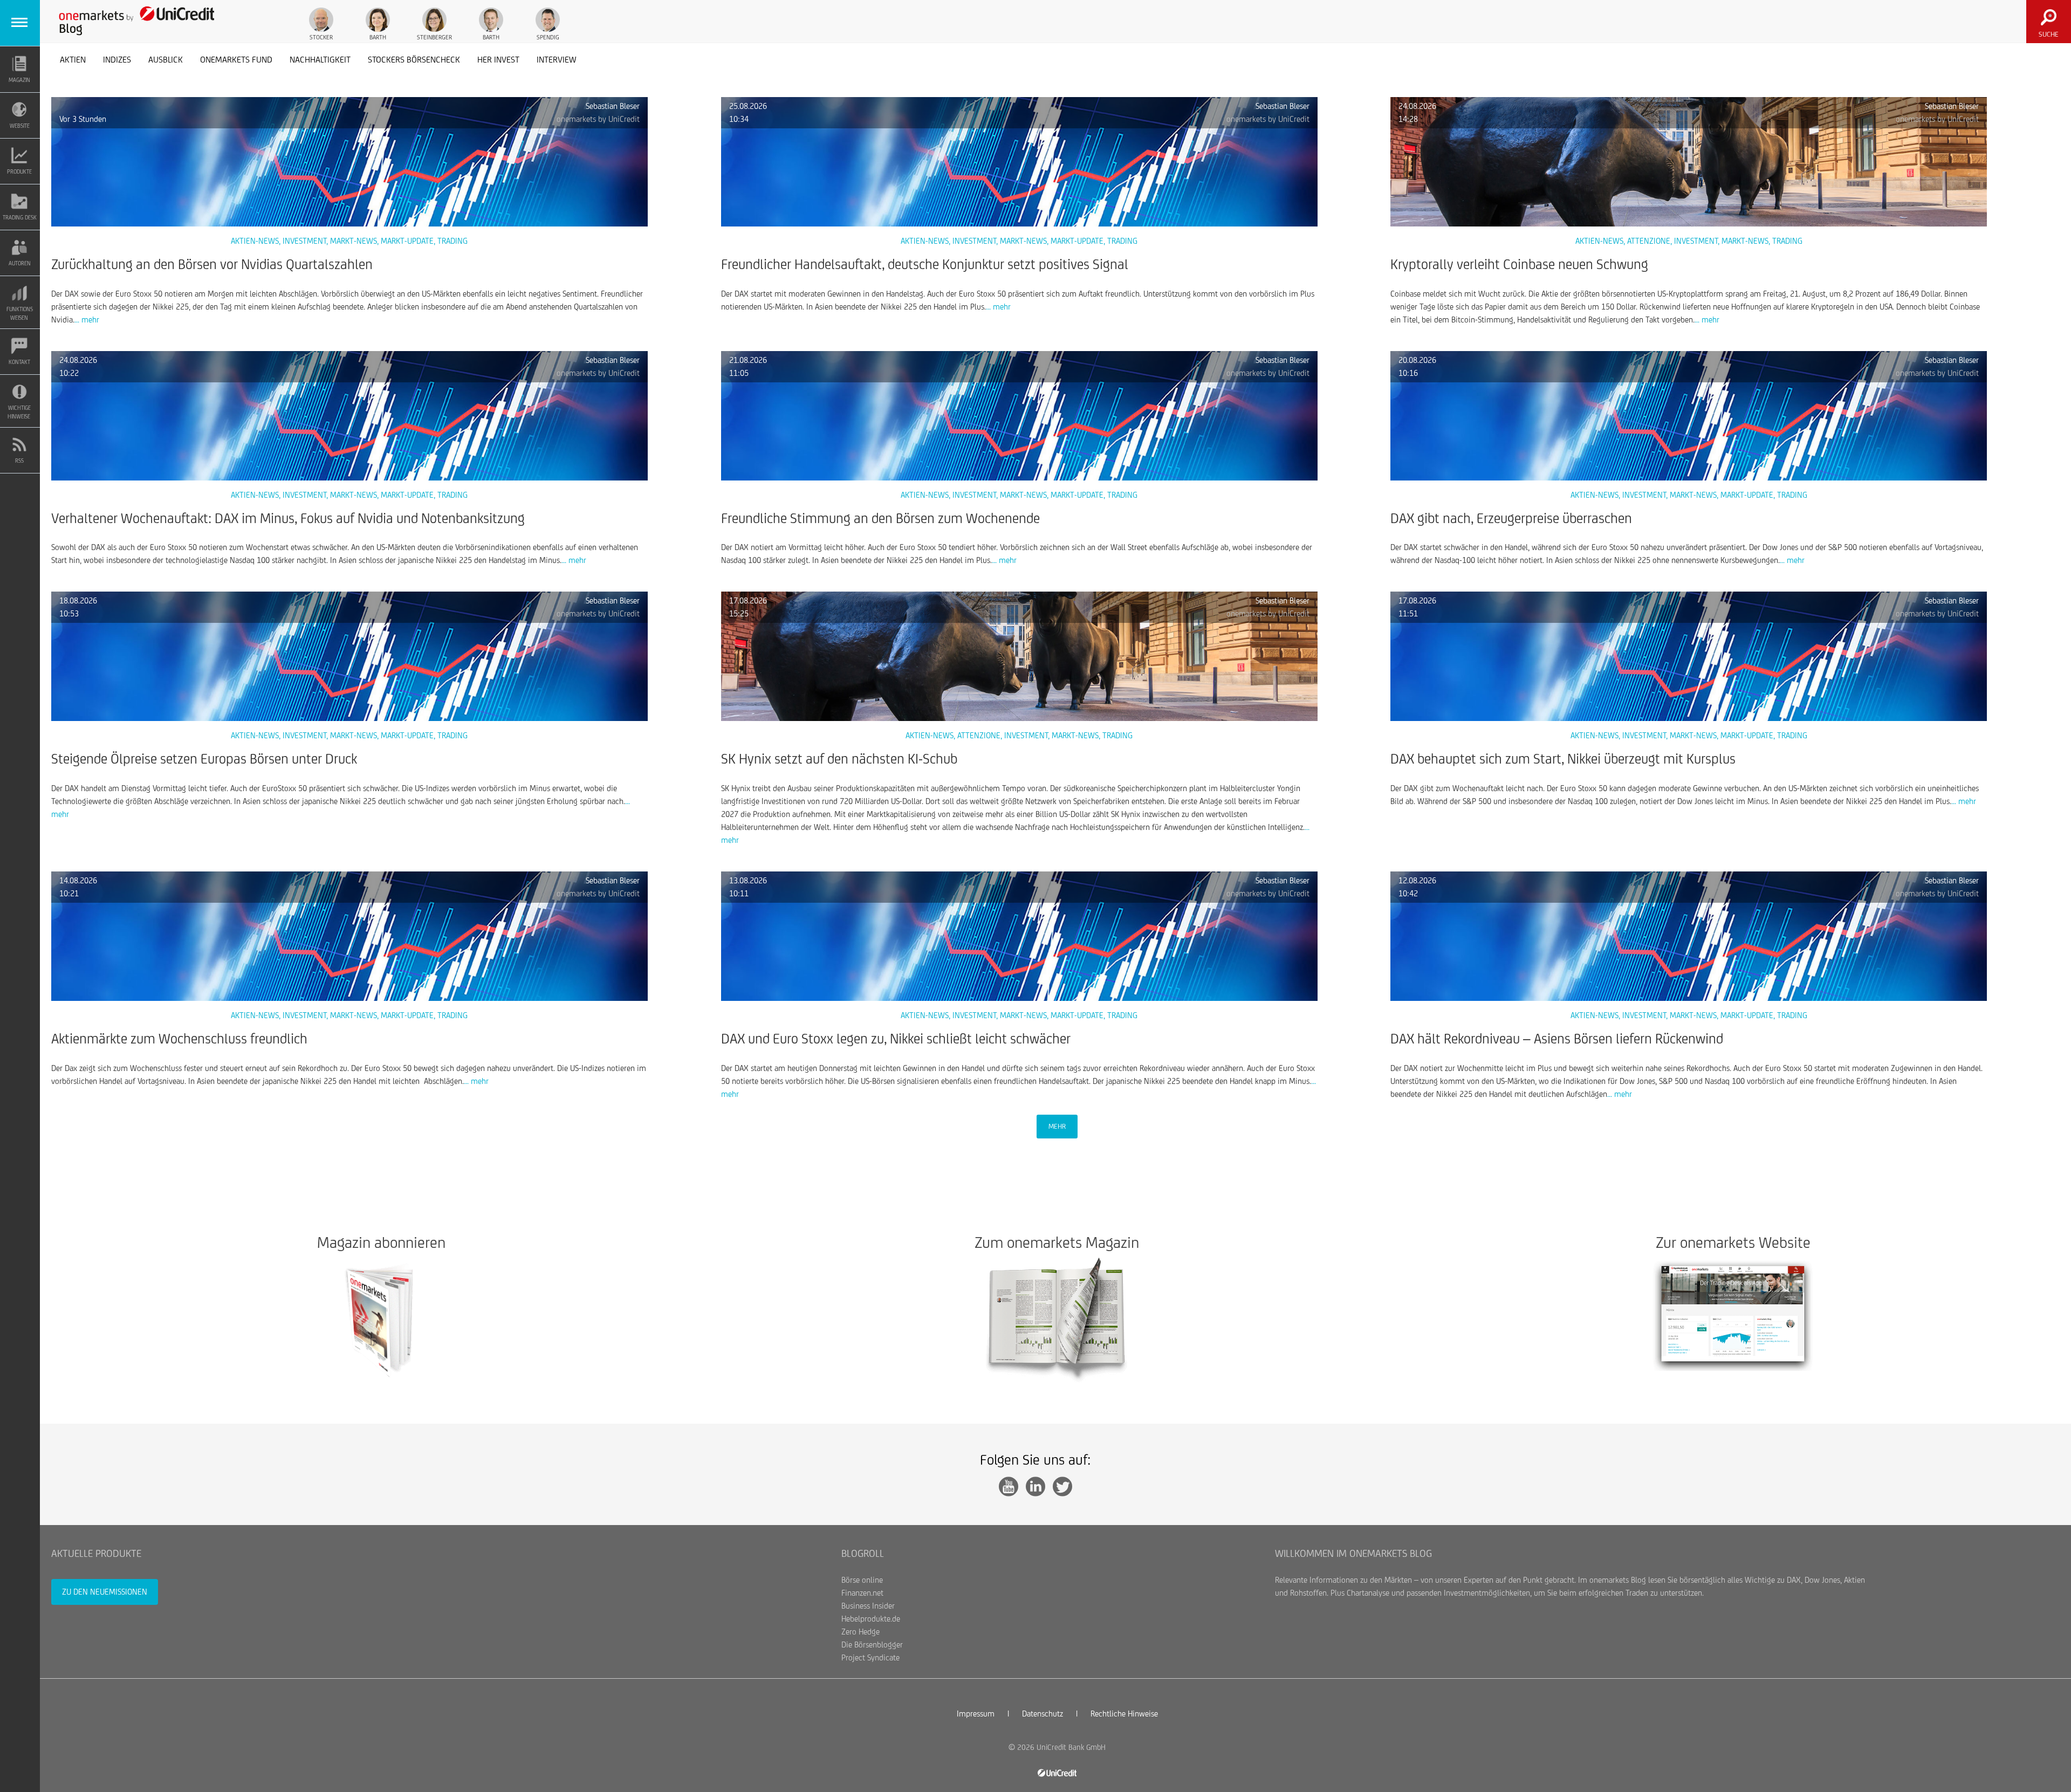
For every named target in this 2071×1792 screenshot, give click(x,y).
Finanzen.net (862, 1593)
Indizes (117, 60)
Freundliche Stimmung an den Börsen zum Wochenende (880, 518)
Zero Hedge (860, 1632)
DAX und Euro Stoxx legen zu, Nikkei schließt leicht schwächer (896, 1039)
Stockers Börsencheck (414, 60)
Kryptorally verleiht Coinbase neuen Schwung (1519, 264)
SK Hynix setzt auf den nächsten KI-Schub (839, 759)
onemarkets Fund (236, 60)
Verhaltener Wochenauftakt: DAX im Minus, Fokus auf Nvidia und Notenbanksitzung (288, 518)
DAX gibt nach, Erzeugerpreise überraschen (1511, 518)
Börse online (862, 1580)
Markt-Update (407, 241)
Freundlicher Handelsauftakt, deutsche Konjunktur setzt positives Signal (925, 264)
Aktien (73, 60)
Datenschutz (1043, 1714)
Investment (304, 241)
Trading (452, 241)
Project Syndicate (870, 1657)
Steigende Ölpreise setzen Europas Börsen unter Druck (204, 759)
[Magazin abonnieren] (381, 1320)
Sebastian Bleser (613, 106)
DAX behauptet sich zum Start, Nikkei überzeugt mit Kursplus (1563, 759)
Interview (557, 60)
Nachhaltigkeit (320, 60)
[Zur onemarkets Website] (1733, 1314)
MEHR (1057, 1126)
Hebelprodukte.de (871, 1619)
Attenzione (1649, 241)
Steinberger (434, 37)
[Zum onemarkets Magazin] (1057, 1320)
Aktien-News (255, 241)
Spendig (548, 37)
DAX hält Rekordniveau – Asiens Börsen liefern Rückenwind (1557, 1039)
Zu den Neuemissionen (105, 1592)
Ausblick (166, 60)
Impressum (976, 1714)
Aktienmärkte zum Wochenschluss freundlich (179, 1039)
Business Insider (868, 1606)
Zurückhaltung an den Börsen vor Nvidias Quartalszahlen (212, 264)
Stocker (321, 37)
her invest (498, 60)
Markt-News (354, 241)
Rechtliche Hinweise (1124, 1714)
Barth (378, 37)
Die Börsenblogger (872, 1645)
